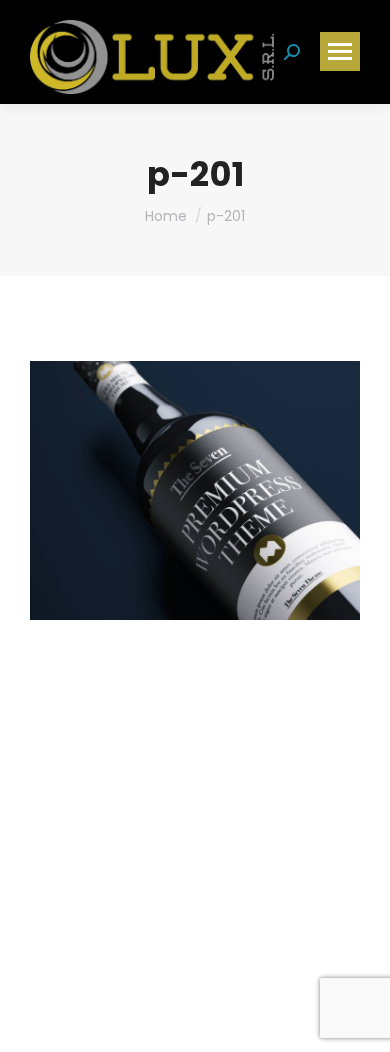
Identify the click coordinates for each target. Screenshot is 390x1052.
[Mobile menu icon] (340, 51)
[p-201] (195, 490)
